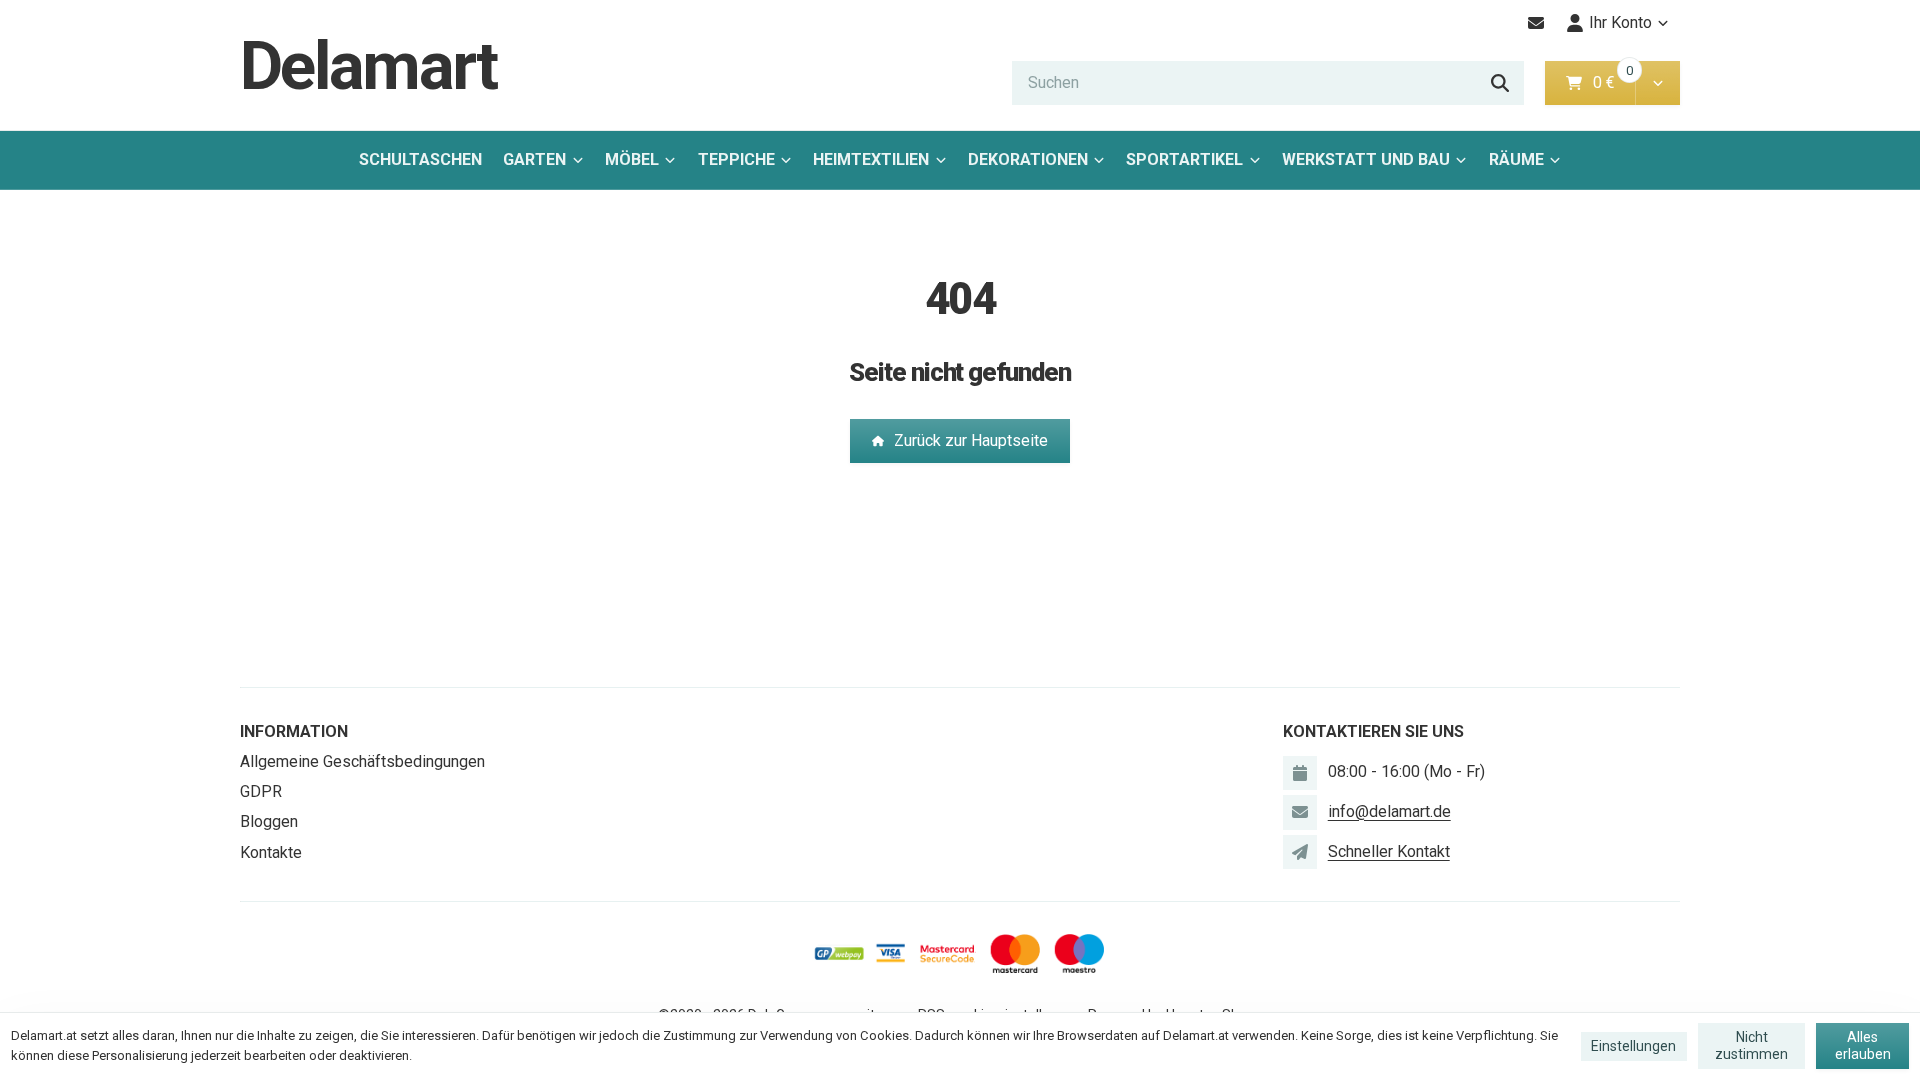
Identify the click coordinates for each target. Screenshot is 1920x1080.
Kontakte (271, 852)
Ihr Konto (1620, 22)
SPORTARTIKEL (1184, 159)
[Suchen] (1500, 83)
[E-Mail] (1536, 23)
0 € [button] (1612, 82)
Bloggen (269, 821)
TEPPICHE (736, 159)
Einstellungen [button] (1633, 1046)
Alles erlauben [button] (1863, 1046)
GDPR (261, 791)
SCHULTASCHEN (420, 159)
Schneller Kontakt (1389, 851)
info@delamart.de (1389, 811)
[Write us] (1300, 852)
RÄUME (1516, 159)
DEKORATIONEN (1028, 159)
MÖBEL (632, 159)
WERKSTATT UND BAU (1366, 159)
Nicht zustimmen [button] (1751, 1046)
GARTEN (534, 159)
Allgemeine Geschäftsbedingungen (362, 761)
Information (294, 731)
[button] (1657, 83)
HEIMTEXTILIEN (871, 159)
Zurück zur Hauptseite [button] (971, 440)
